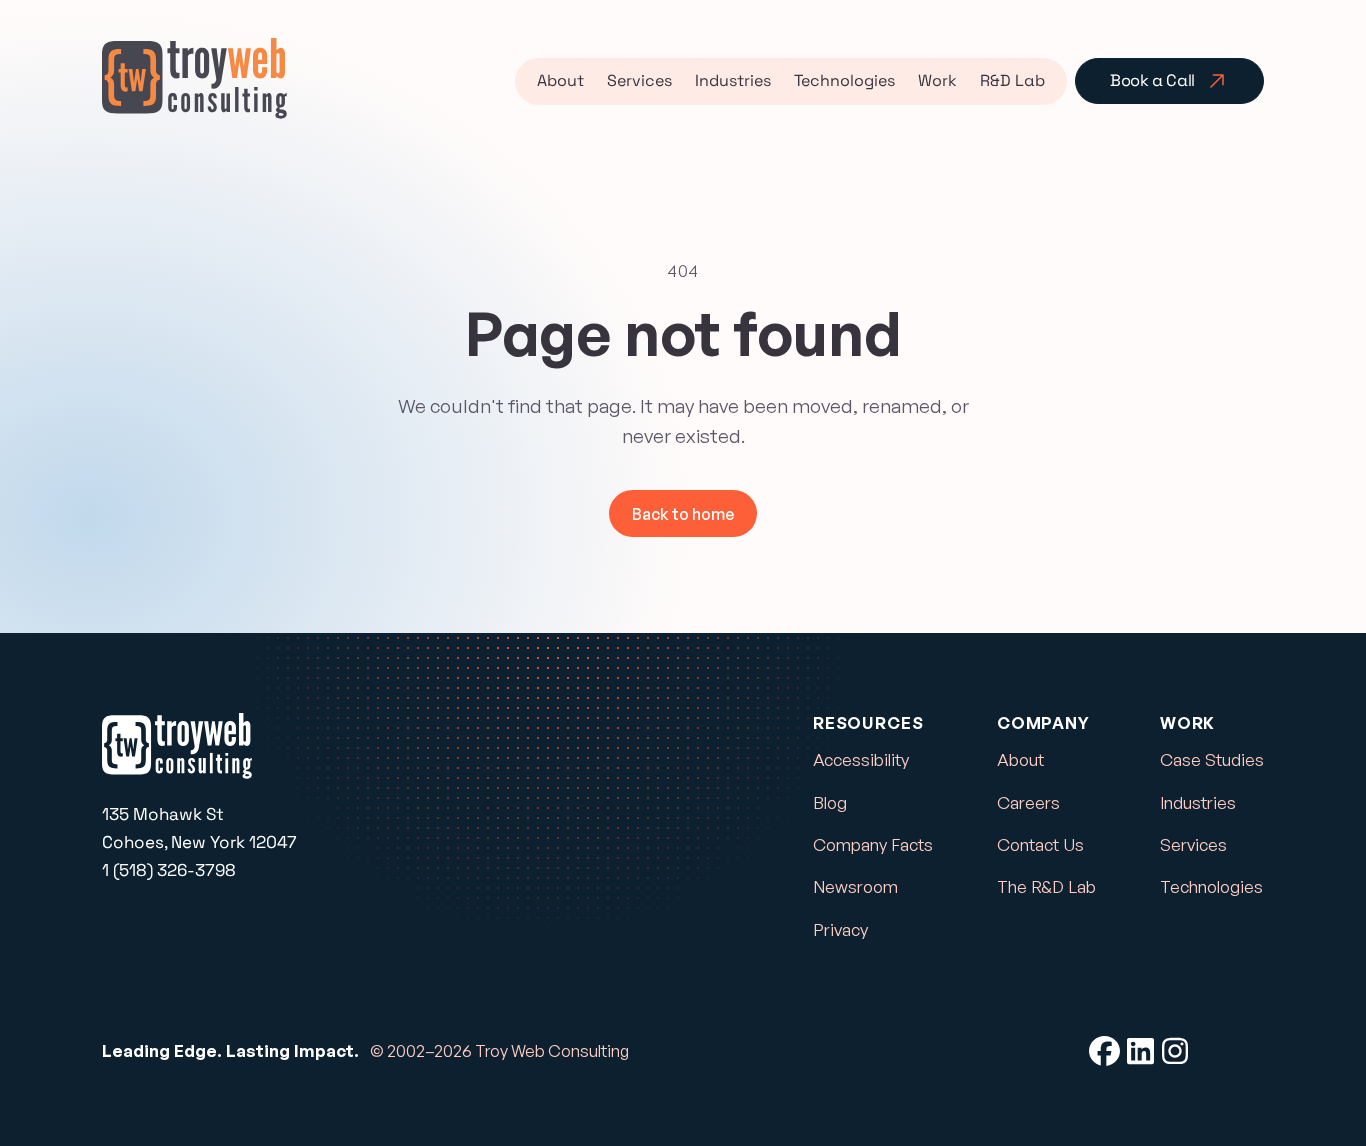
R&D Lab (1012, 80)
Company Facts (873, 844)
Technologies (844, 80)
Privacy (840, 929)
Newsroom (855, 886)
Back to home (683, 514)
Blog (830, 802)
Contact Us (1040, 844)
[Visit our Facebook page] (1104, 1051)
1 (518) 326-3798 (169, 870)
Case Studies (1212, 759)
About (560, 80)
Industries (733, 80)
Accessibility (861, 759)
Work (937, 80)
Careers (1028, 802)
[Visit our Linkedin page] (1140, 1051)
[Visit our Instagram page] (1175, 1051)
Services (639, 80)
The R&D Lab (1046, 886)
